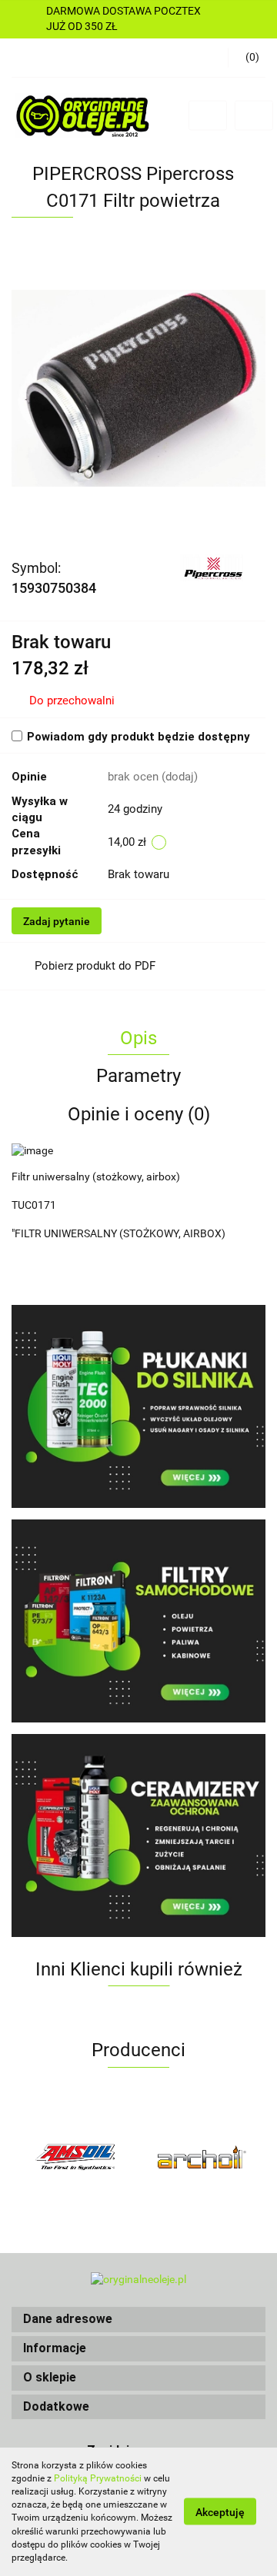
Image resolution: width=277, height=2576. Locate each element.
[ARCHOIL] (75, 2157)
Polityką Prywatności (98, 2478)
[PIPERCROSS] (213, 567)
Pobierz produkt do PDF (95, 966)
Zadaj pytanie (57, 921)
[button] (138, 2320)
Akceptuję (220, 2512)
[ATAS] (202, 2157)
